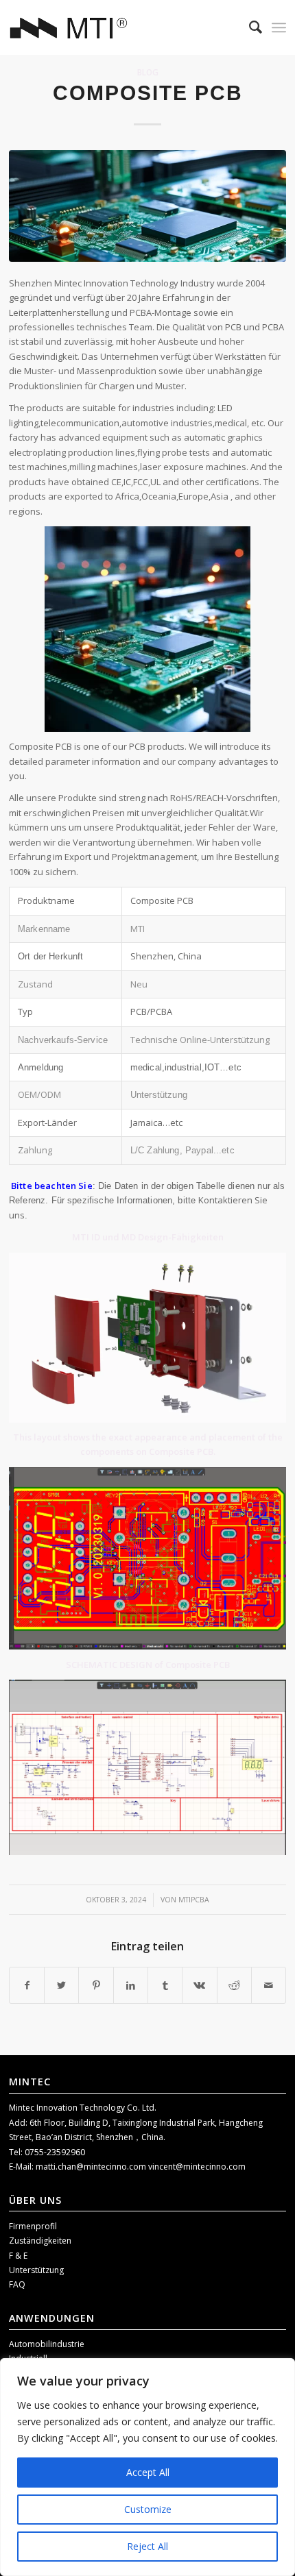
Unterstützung (36, 2270)
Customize (148, 2509)
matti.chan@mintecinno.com (92, 2167)
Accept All (148, 2472)
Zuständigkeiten (40, 2241)
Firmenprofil (33, 2226)
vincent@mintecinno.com (197, 2167)
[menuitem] (249, 27)
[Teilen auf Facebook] (27, 1985)
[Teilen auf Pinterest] (96, 1985)
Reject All (147, 2546)
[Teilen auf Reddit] (234, 1985)
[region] (147, 2467)
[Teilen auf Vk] (199, 1985)
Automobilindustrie (47, 2344)
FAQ (17, 2284)
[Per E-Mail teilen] (269, 1985)
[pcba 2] (147, 206)
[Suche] (249, 27)
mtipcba (194, 1900)
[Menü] (279, 27)
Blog (148, 72)
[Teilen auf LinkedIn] (131, 1985)
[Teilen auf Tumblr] (165, 1985)
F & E (18, 2256)
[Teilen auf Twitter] (61, 1985)
